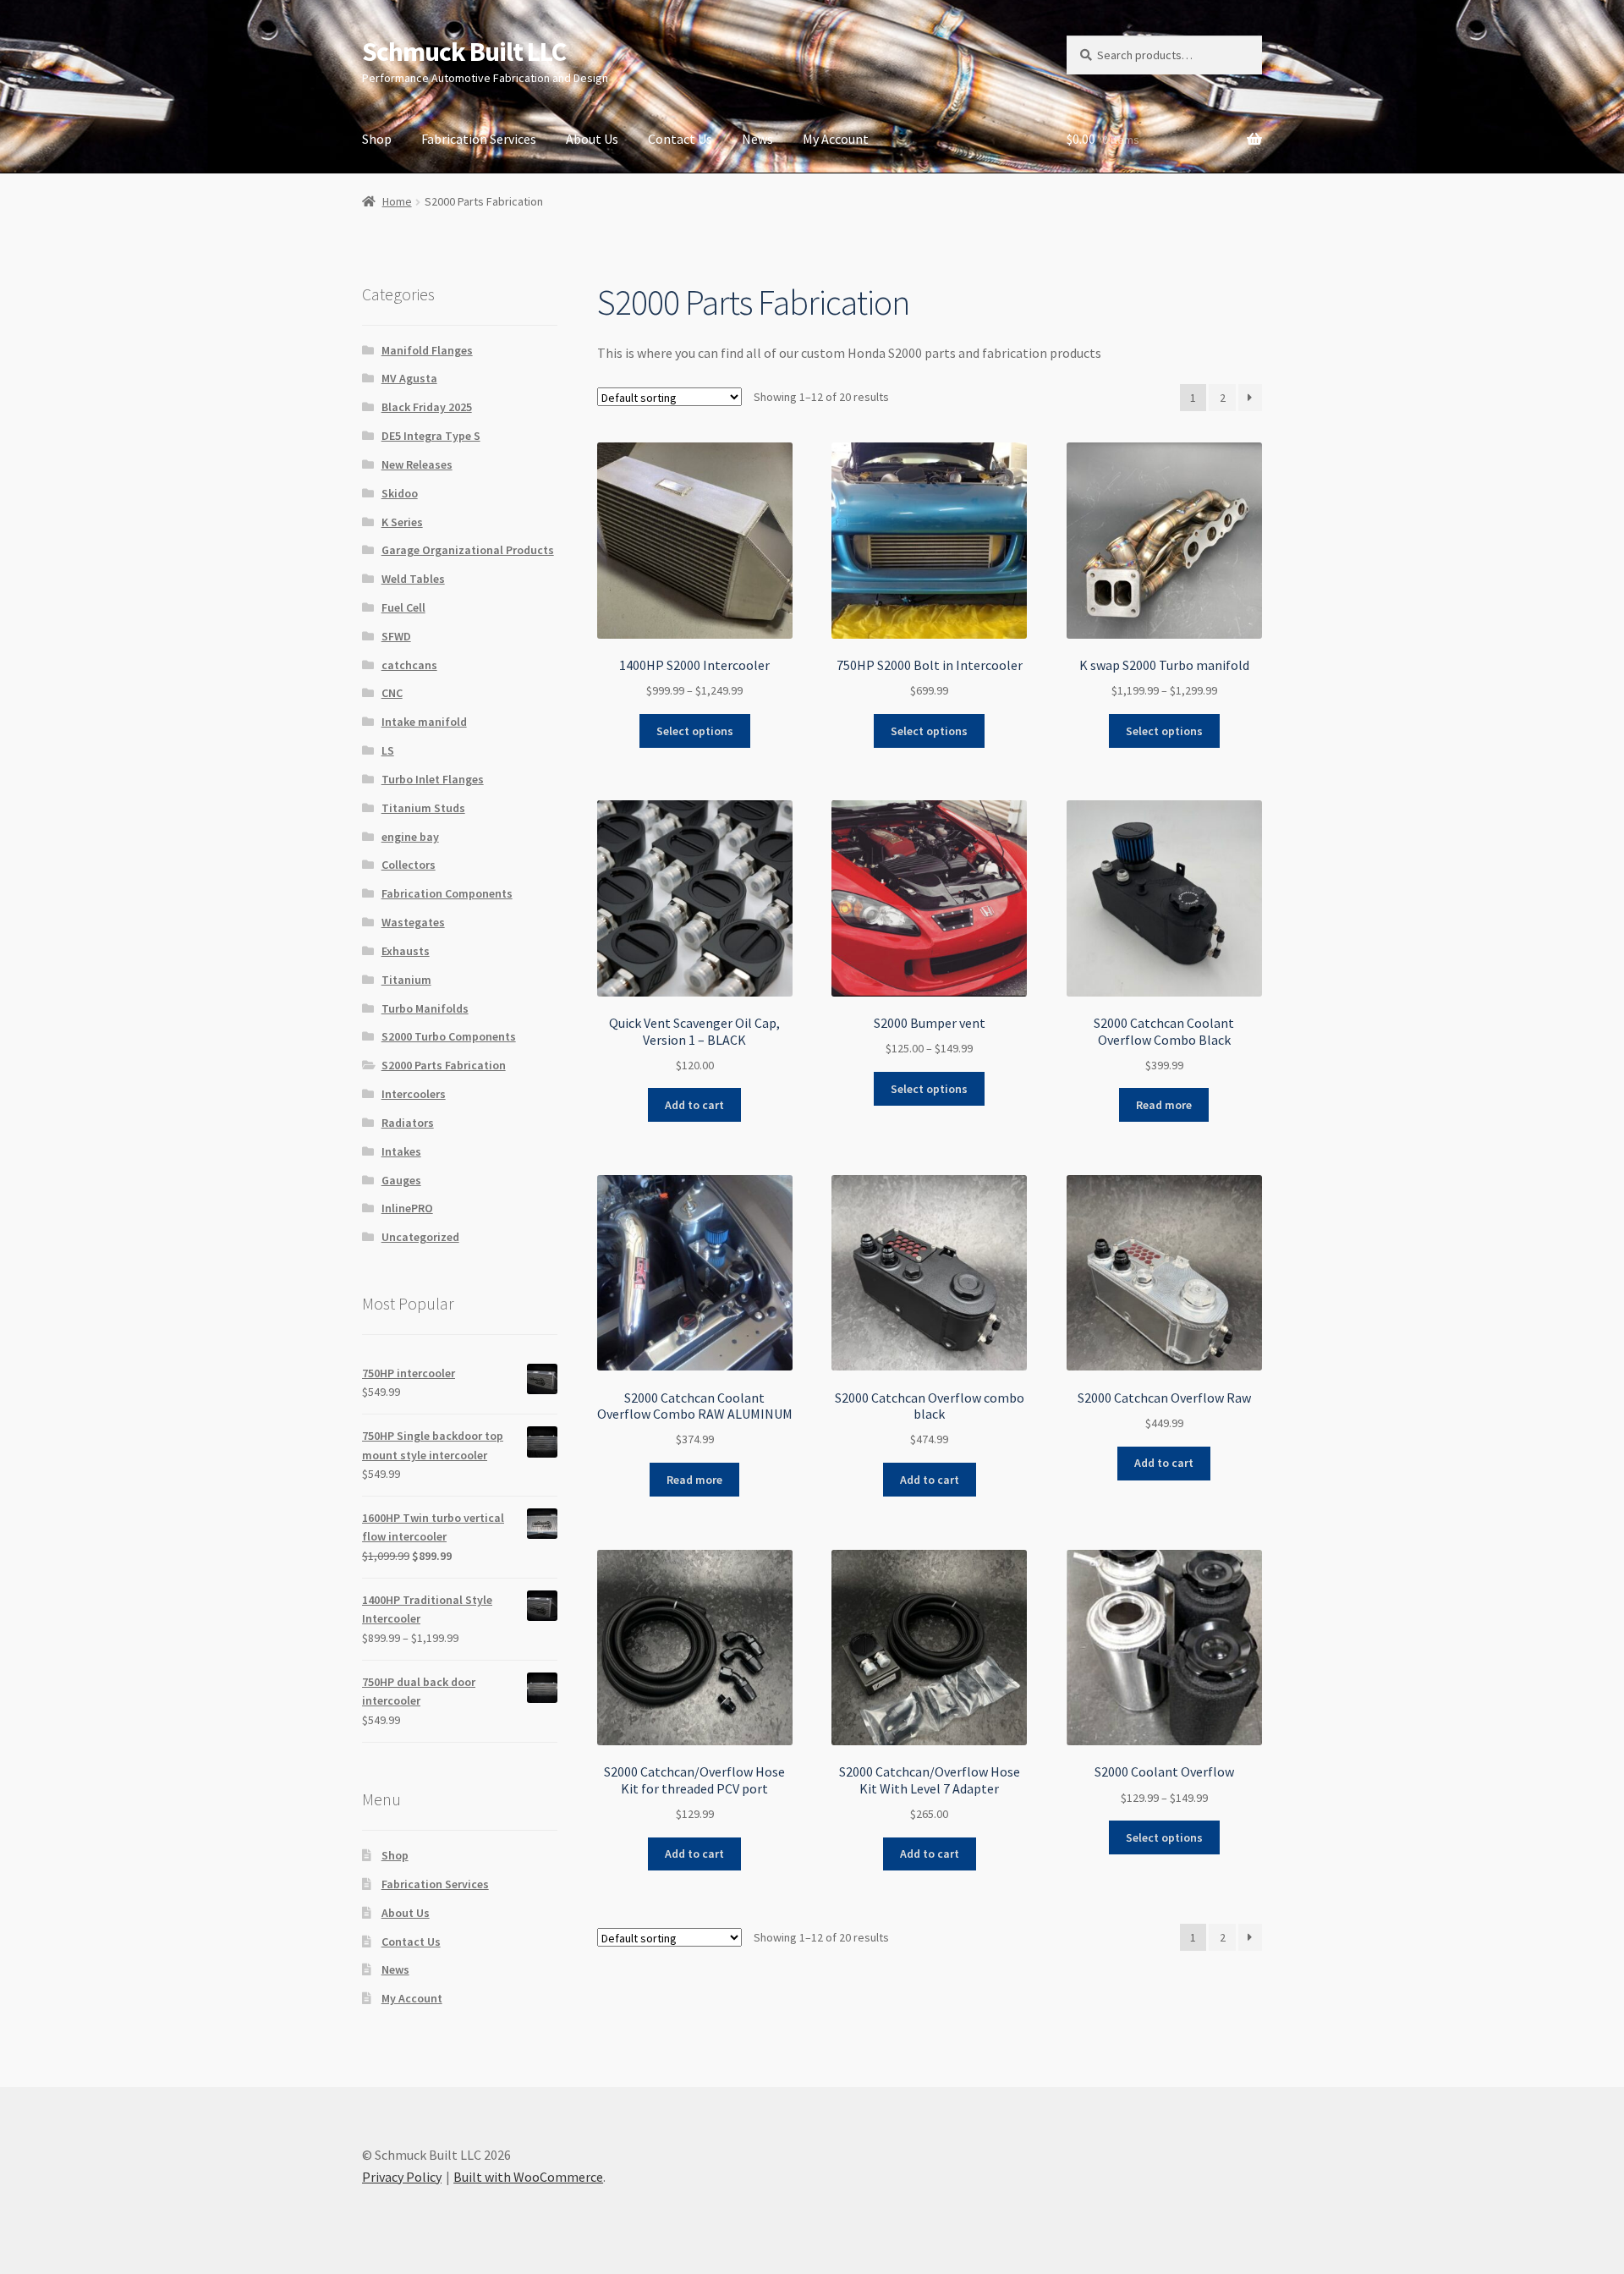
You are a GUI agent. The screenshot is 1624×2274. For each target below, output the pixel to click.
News (757, 139)
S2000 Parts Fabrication (444, 1065)
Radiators (408, 1123)
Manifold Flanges (427, 350)
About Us (592, 139)
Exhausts (406, 951)
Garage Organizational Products (468, 550)
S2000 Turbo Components (449, 1036)
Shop (377, 139)
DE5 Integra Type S (431, 436)
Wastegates (413, 922)
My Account (836, 139)
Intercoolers (414, 1094)
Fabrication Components (447, 893)
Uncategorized (420, 1237)
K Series (402, 522)
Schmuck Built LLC (464, 52)
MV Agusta (409, 378)
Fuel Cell (403, 607)
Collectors (409, 865)
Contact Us (680, 139)
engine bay (410, 837)
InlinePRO (407, 1208)
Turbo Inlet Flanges (433, 779)
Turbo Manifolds (425, 1008)
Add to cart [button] (694, 1105)
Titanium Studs (423, 808)
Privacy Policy (402, 2177)
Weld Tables (413, 579)
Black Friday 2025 (427, 407)
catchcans (409, 665)
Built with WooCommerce (528, 2177)
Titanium (406, 980)
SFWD (396, 636)
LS (388, 750)
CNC (392, 693)
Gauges (401, 1180)
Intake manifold (424, 722)
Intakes (401, 1151)
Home (397, 201)
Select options (695, 731)
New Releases (417, 464)
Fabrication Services (479, 139)
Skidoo (400, 493)
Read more (1164, 1105)
